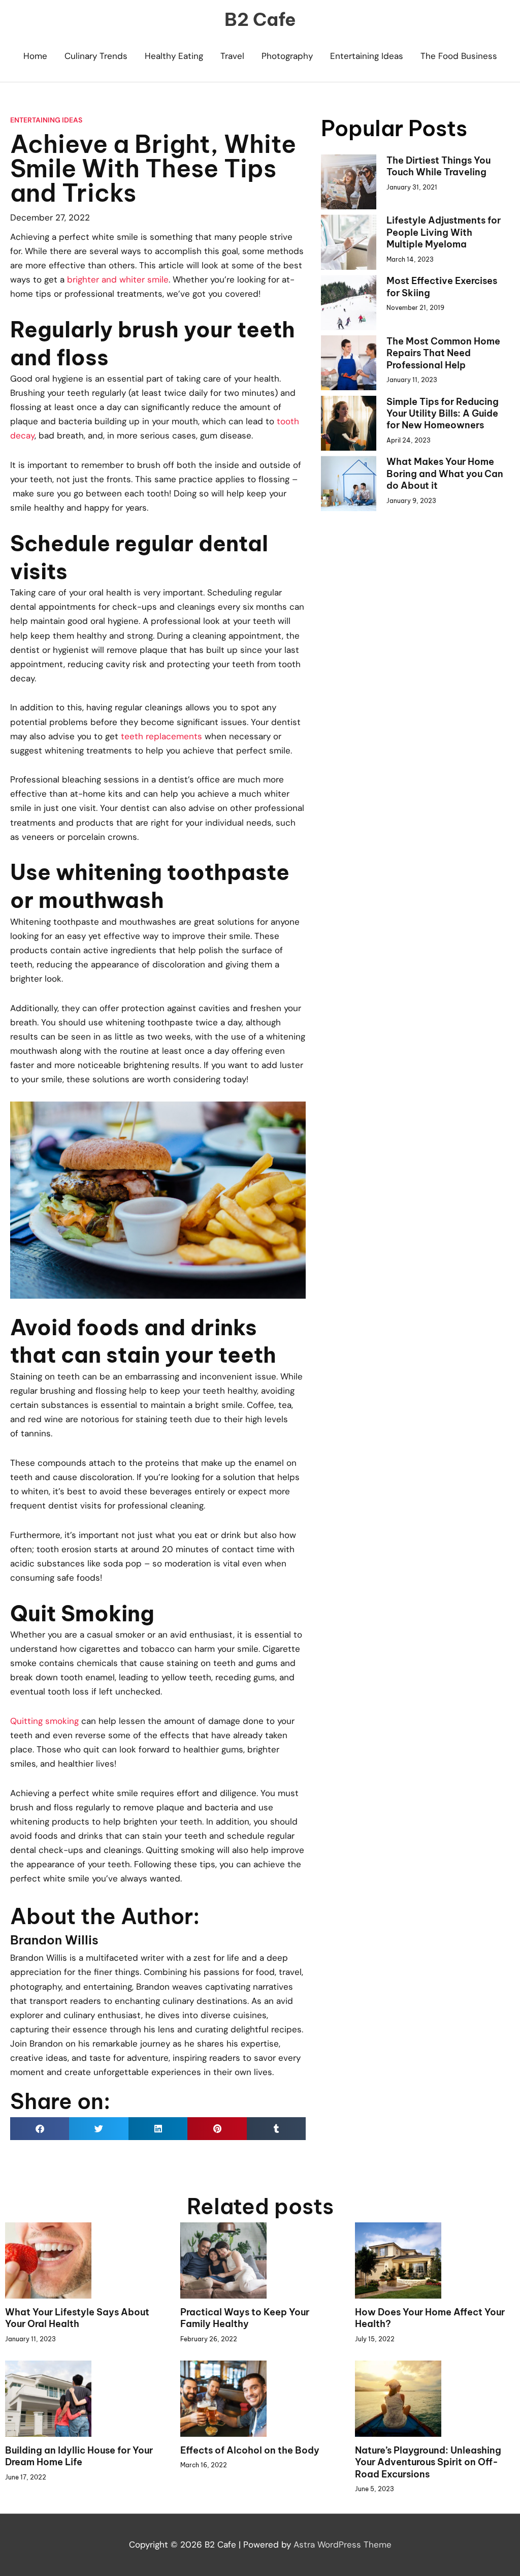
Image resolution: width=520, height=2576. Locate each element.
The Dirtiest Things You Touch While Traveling (438, 166)
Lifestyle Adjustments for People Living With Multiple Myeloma (444, 232)
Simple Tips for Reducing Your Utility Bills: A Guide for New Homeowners (443, 414)
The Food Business (459, 56)
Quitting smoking (44, 1721)
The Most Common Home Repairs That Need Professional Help (443, 353)
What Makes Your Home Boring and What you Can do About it (445, 474)
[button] (40, 2129)
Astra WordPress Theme (343, 2544)
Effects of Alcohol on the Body (250, 2450)
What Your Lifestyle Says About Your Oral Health (77, 2318)
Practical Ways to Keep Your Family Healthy (245, 2318)
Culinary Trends (96, 56)
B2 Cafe (260, 19)
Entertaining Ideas (367, 56)
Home (35, 56)
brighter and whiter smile (118, 279)
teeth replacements (161, 736)
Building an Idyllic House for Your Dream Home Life (79, 2456)
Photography (287, 56)
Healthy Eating (174, 56)
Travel (232, 56)
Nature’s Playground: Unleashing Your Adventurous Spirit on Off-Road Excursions (428, 2462)
